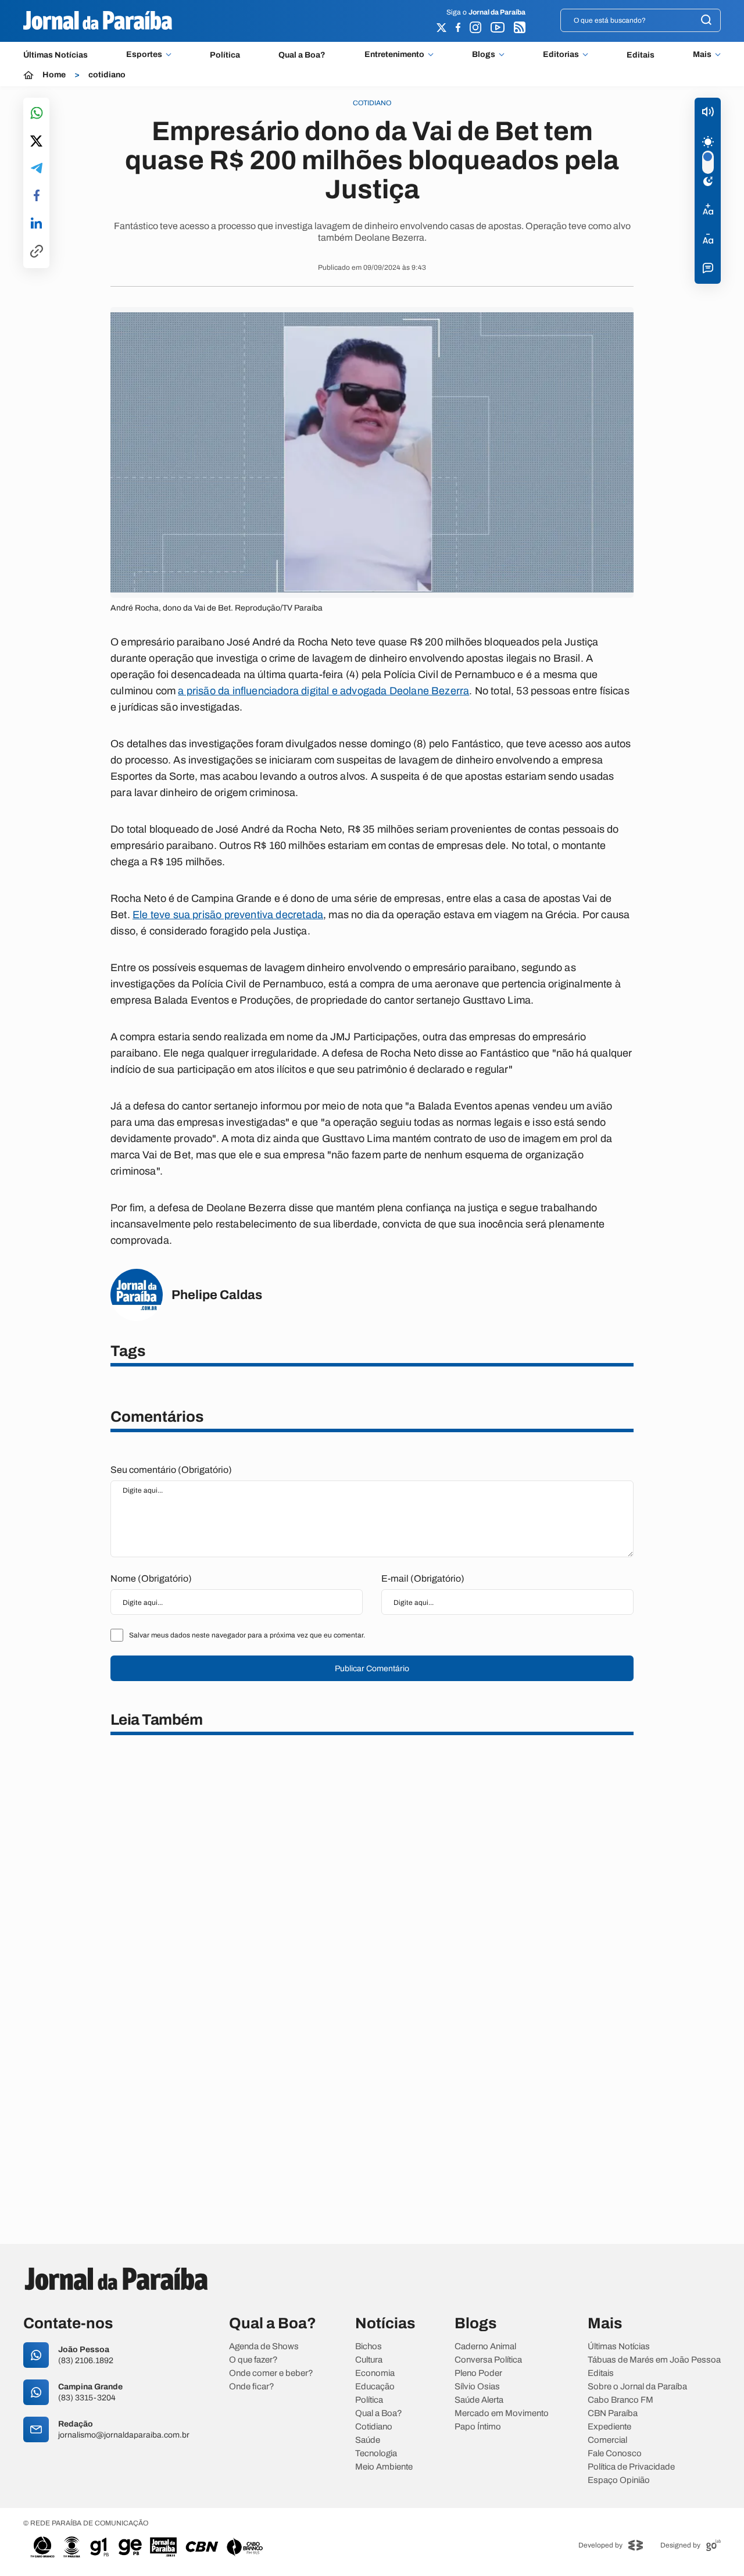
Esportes (144, 55)
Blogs (484, 55)
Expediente (609, 2427)
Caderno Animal (485, 2347)
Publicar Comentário (372, 1669)
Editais (641, 55)
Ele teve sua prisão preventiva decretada (228, 915)
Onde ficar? (252, 2387)
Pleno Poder (478, 2373)
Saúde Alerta (479, 2400)
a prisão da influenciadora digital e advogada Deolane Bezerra (323, 691)
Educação (375, 2387)
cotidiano (107, 75)
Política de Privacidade (631, 2467)
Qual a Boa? (302, 55)
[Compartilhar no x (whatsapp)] (36, 142)
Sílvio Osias (477, 2387)
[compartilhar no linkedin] (36, 224)
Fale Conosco (615, 2454)
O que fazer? (253, 2360)
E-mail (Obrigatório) (423, 1578)
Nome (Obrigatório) (151, 1578)
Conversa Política (488, 2360)
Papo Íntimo (478, 2427)
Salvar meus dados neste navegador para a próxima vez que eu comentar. (247, 1635)
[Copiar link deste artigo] (37, 252)
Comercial (607, 2440)
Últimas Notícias (56, 55)
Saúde (368, 2440)
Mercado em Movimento (502, 2413)
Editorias (561, 55)
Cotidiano (374, 2427)
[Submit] (706, 21)
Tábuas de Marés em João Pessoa (654, 2360)
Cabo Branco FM (620, 2400)
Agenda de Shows (264, 2347)
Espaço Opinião (619, 2480)
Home (54, 75)
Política (225, 55)
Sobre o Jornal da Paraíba (637, 2387)
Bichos (369, 2347)
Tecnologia (376, 2454)
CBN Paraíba (613, 2413)
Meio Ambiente (384, 2467)
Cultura (369, 2360)
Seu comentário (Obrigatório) (171, 1470)
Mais (702, 55)
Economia (375, 2373)
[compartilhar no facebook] (37, 196)
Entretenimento (394, 55)
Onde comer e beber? (271, 2373)
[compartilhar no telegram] (37, 169)
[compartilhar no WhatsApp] (37, 114)
